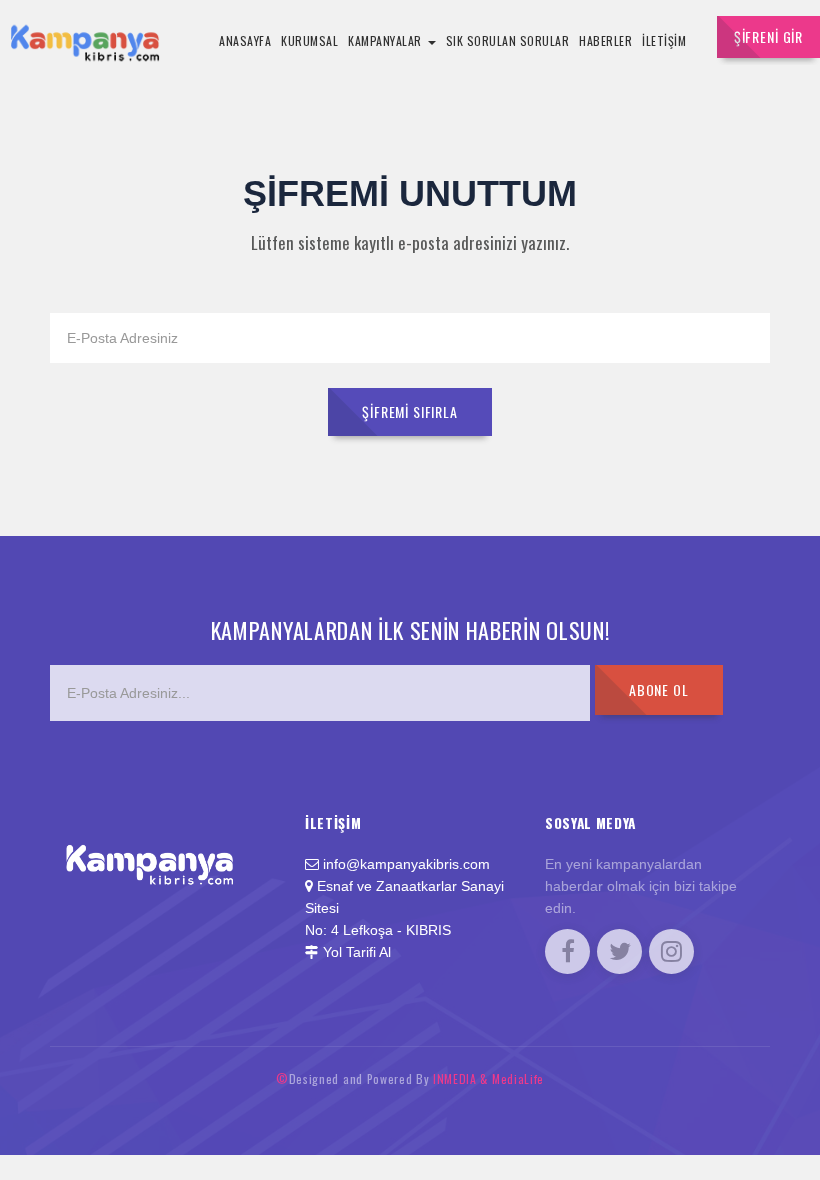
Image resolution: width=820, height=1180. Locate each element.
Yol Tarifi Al (357, 952)
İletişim (664, 40)
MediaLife (518, 1078)
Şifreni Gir (768, 36)
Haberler (605, 40)
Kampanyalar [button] (386, 40)
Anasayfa (245, 40)
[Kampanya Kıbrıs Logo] (170, 840)
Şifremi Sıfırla (410, 411)
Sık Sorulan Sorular (508, 40)
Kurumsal (309, 40)
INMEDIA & (462, 1078)
